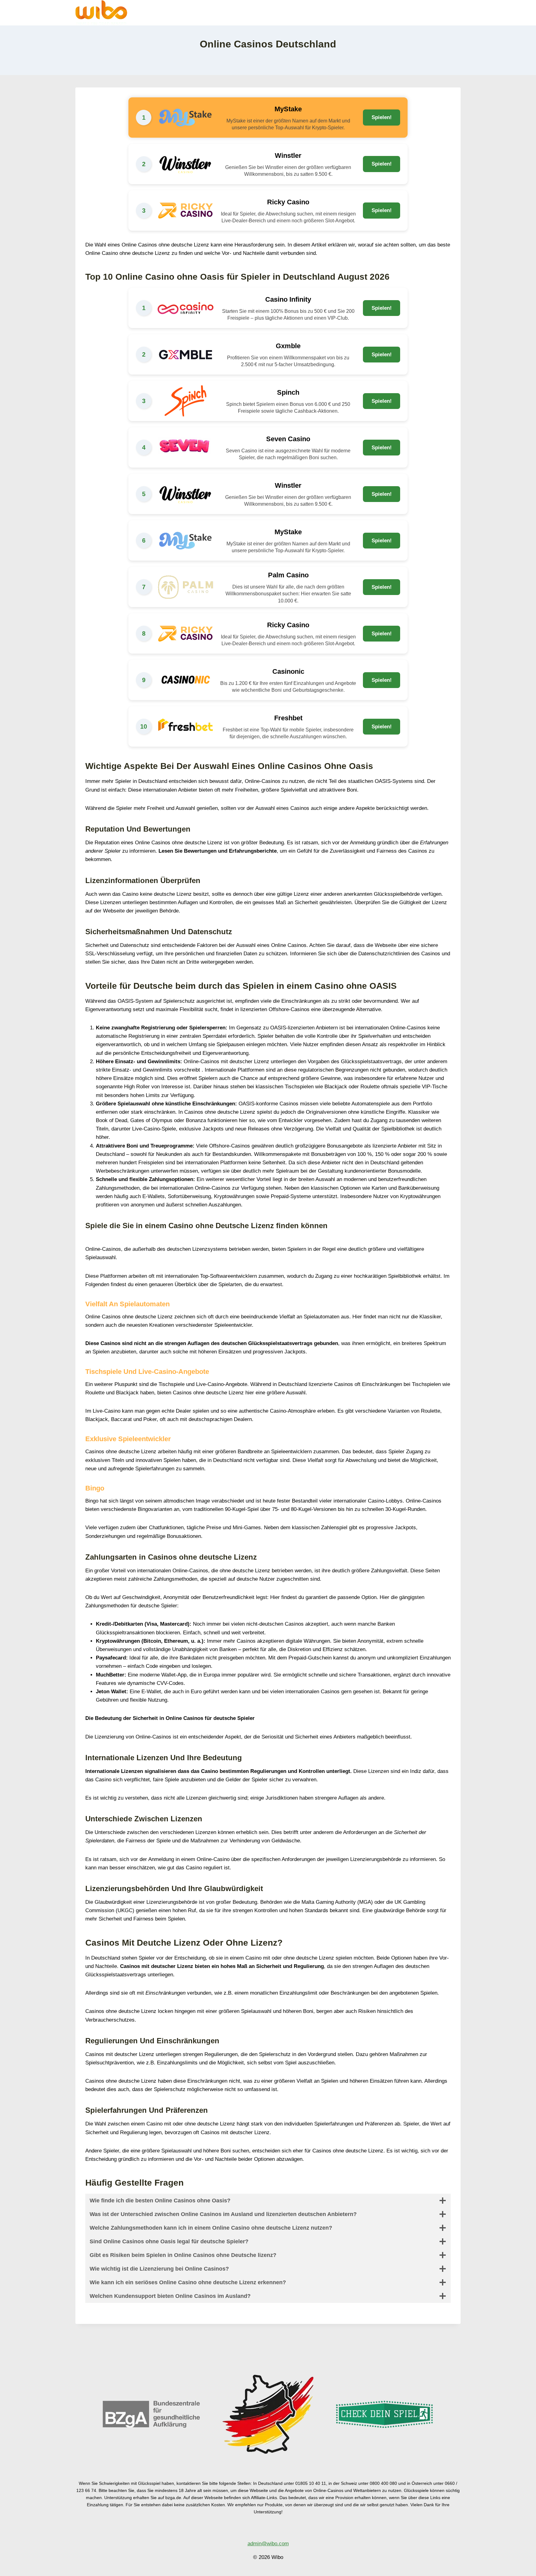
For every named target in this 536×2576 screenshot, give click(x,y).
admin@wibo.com (268, 2544)
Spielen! (382, 117)
